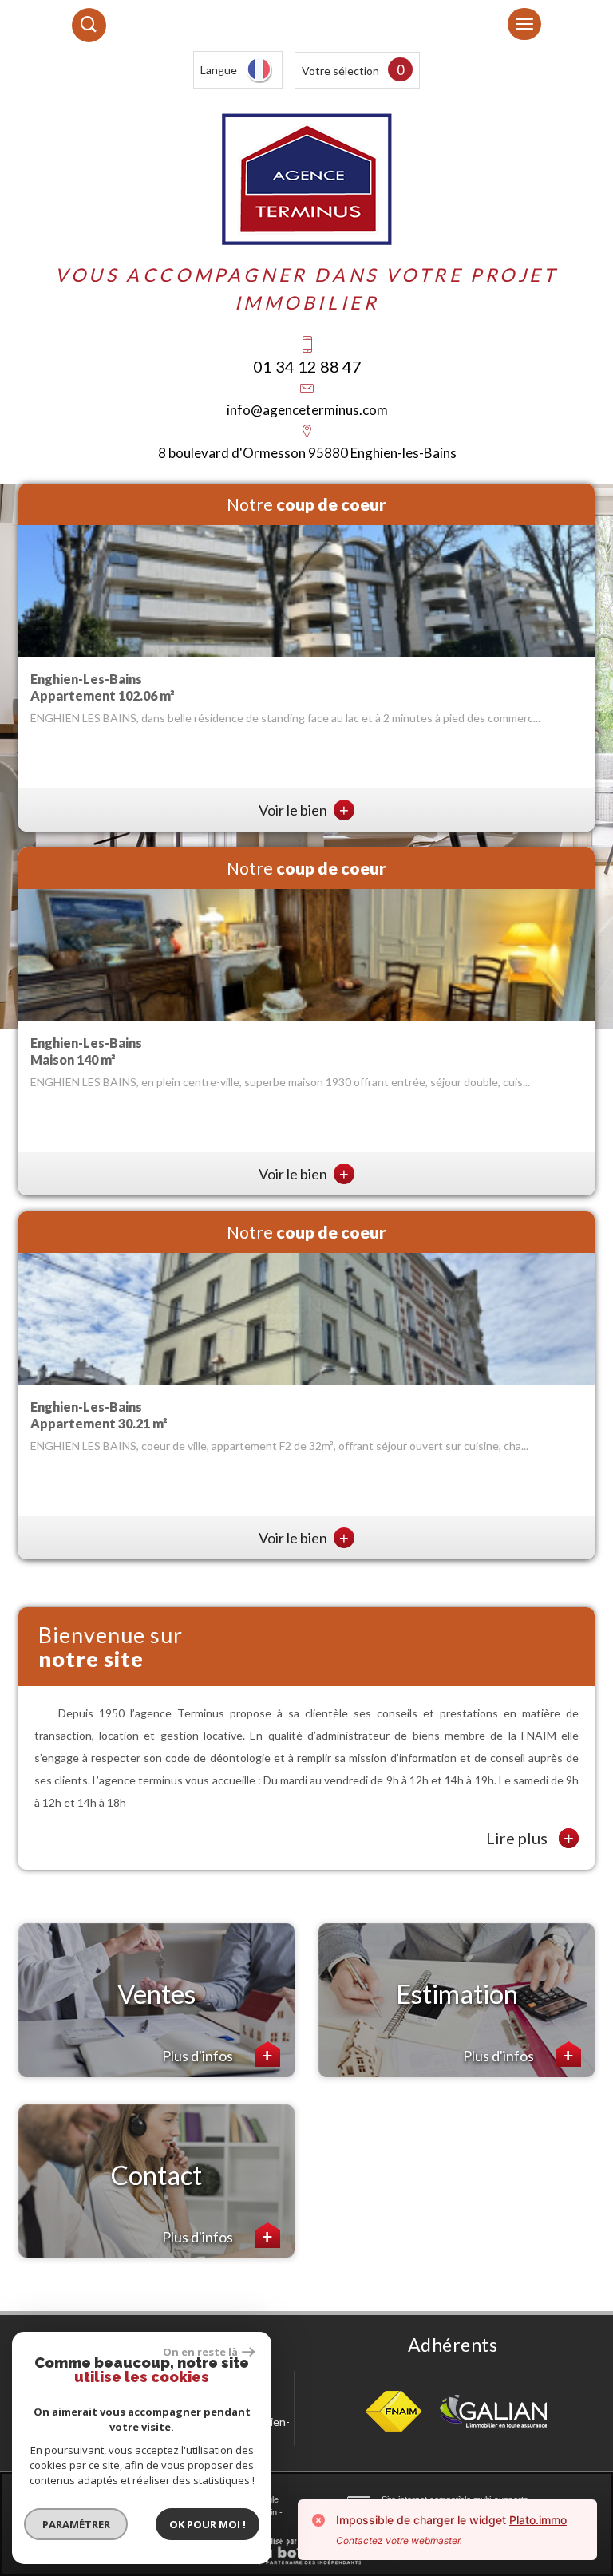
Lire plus (530, 1838)
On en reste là (200, 2352)
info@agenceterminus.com (307, 410)
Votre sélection (340, 71)
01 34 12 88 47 (307, 366)
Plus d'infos (199, 2056)
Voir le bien (304, 810)
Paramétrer (76, 2524)
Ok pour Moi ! (208, 2524)
